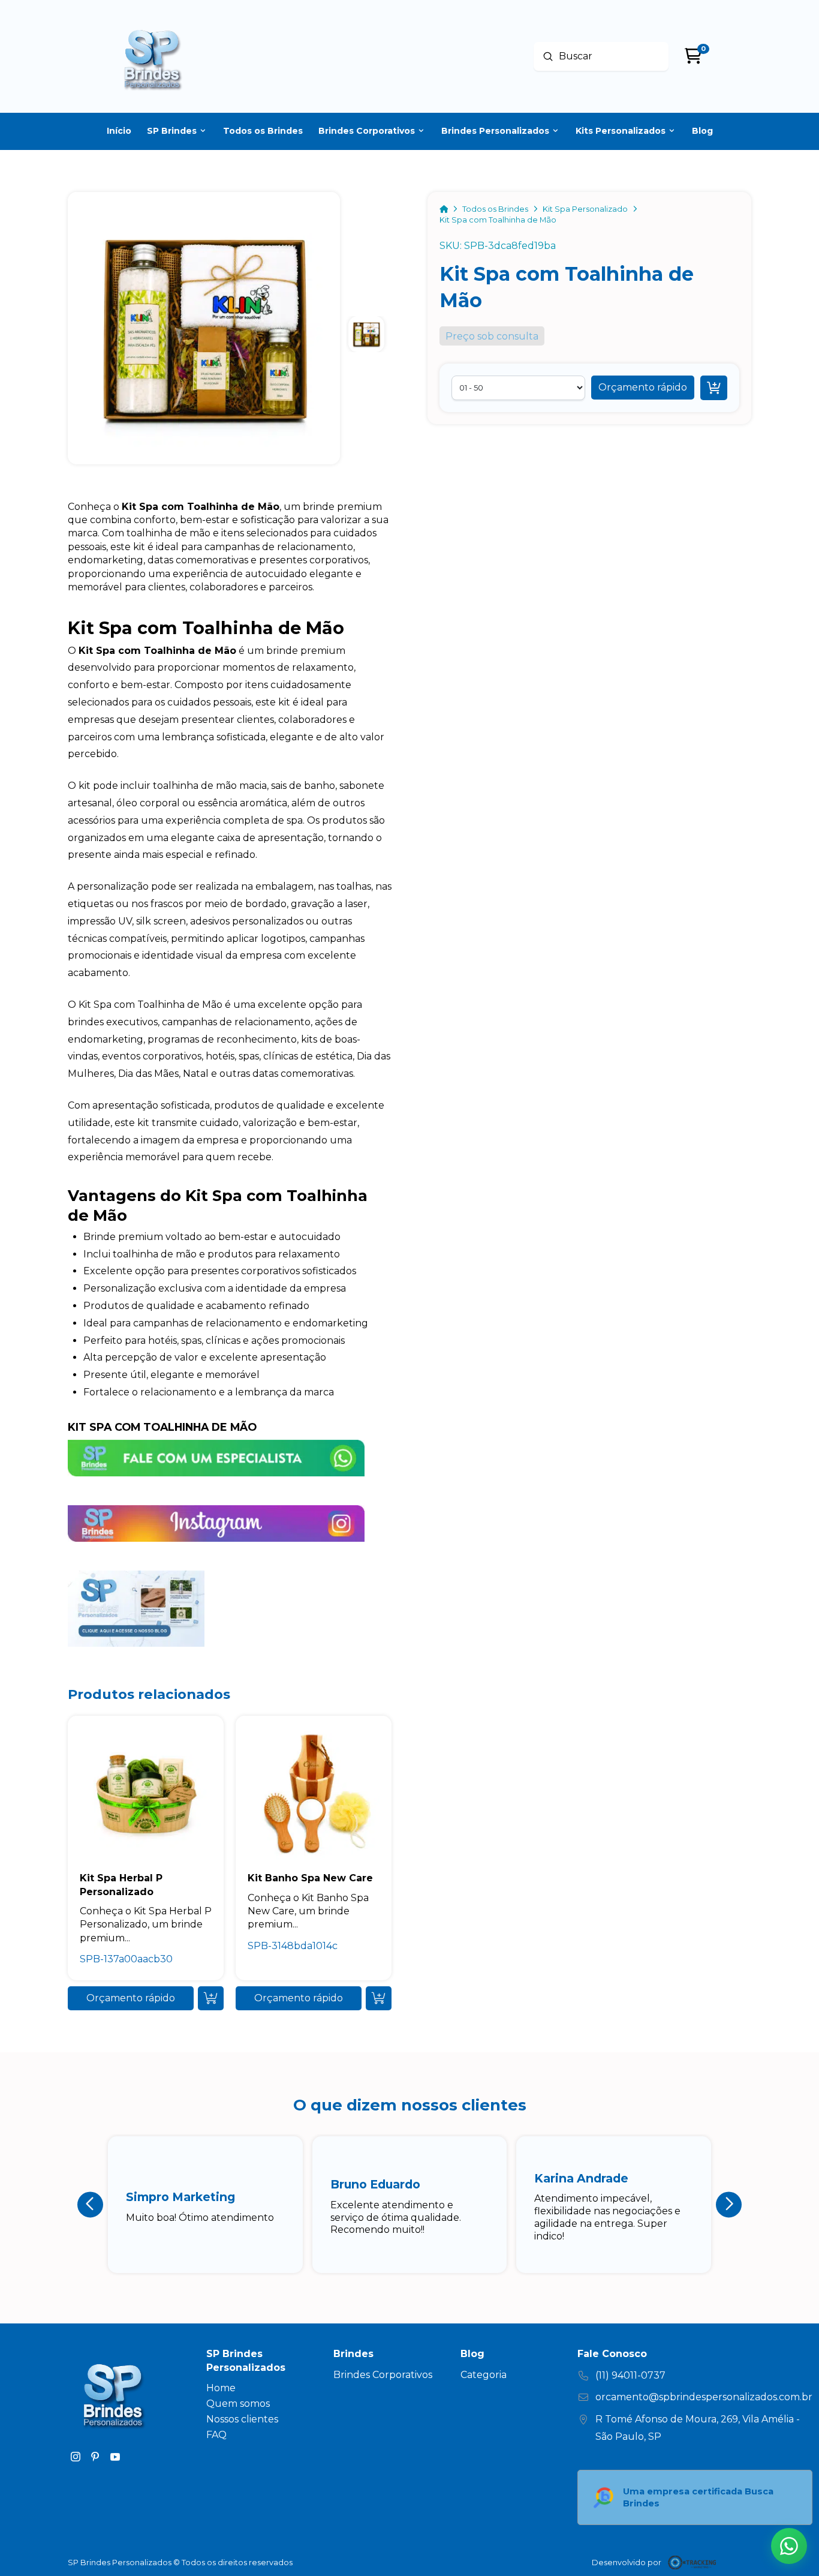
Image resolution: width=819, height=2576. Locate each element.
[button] (643, 388)
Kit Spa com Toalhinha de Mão (162, 1427)
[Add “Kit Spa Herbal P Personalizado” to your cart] (211, 1998)
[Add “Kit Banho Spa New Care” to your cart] (379, 1998)
